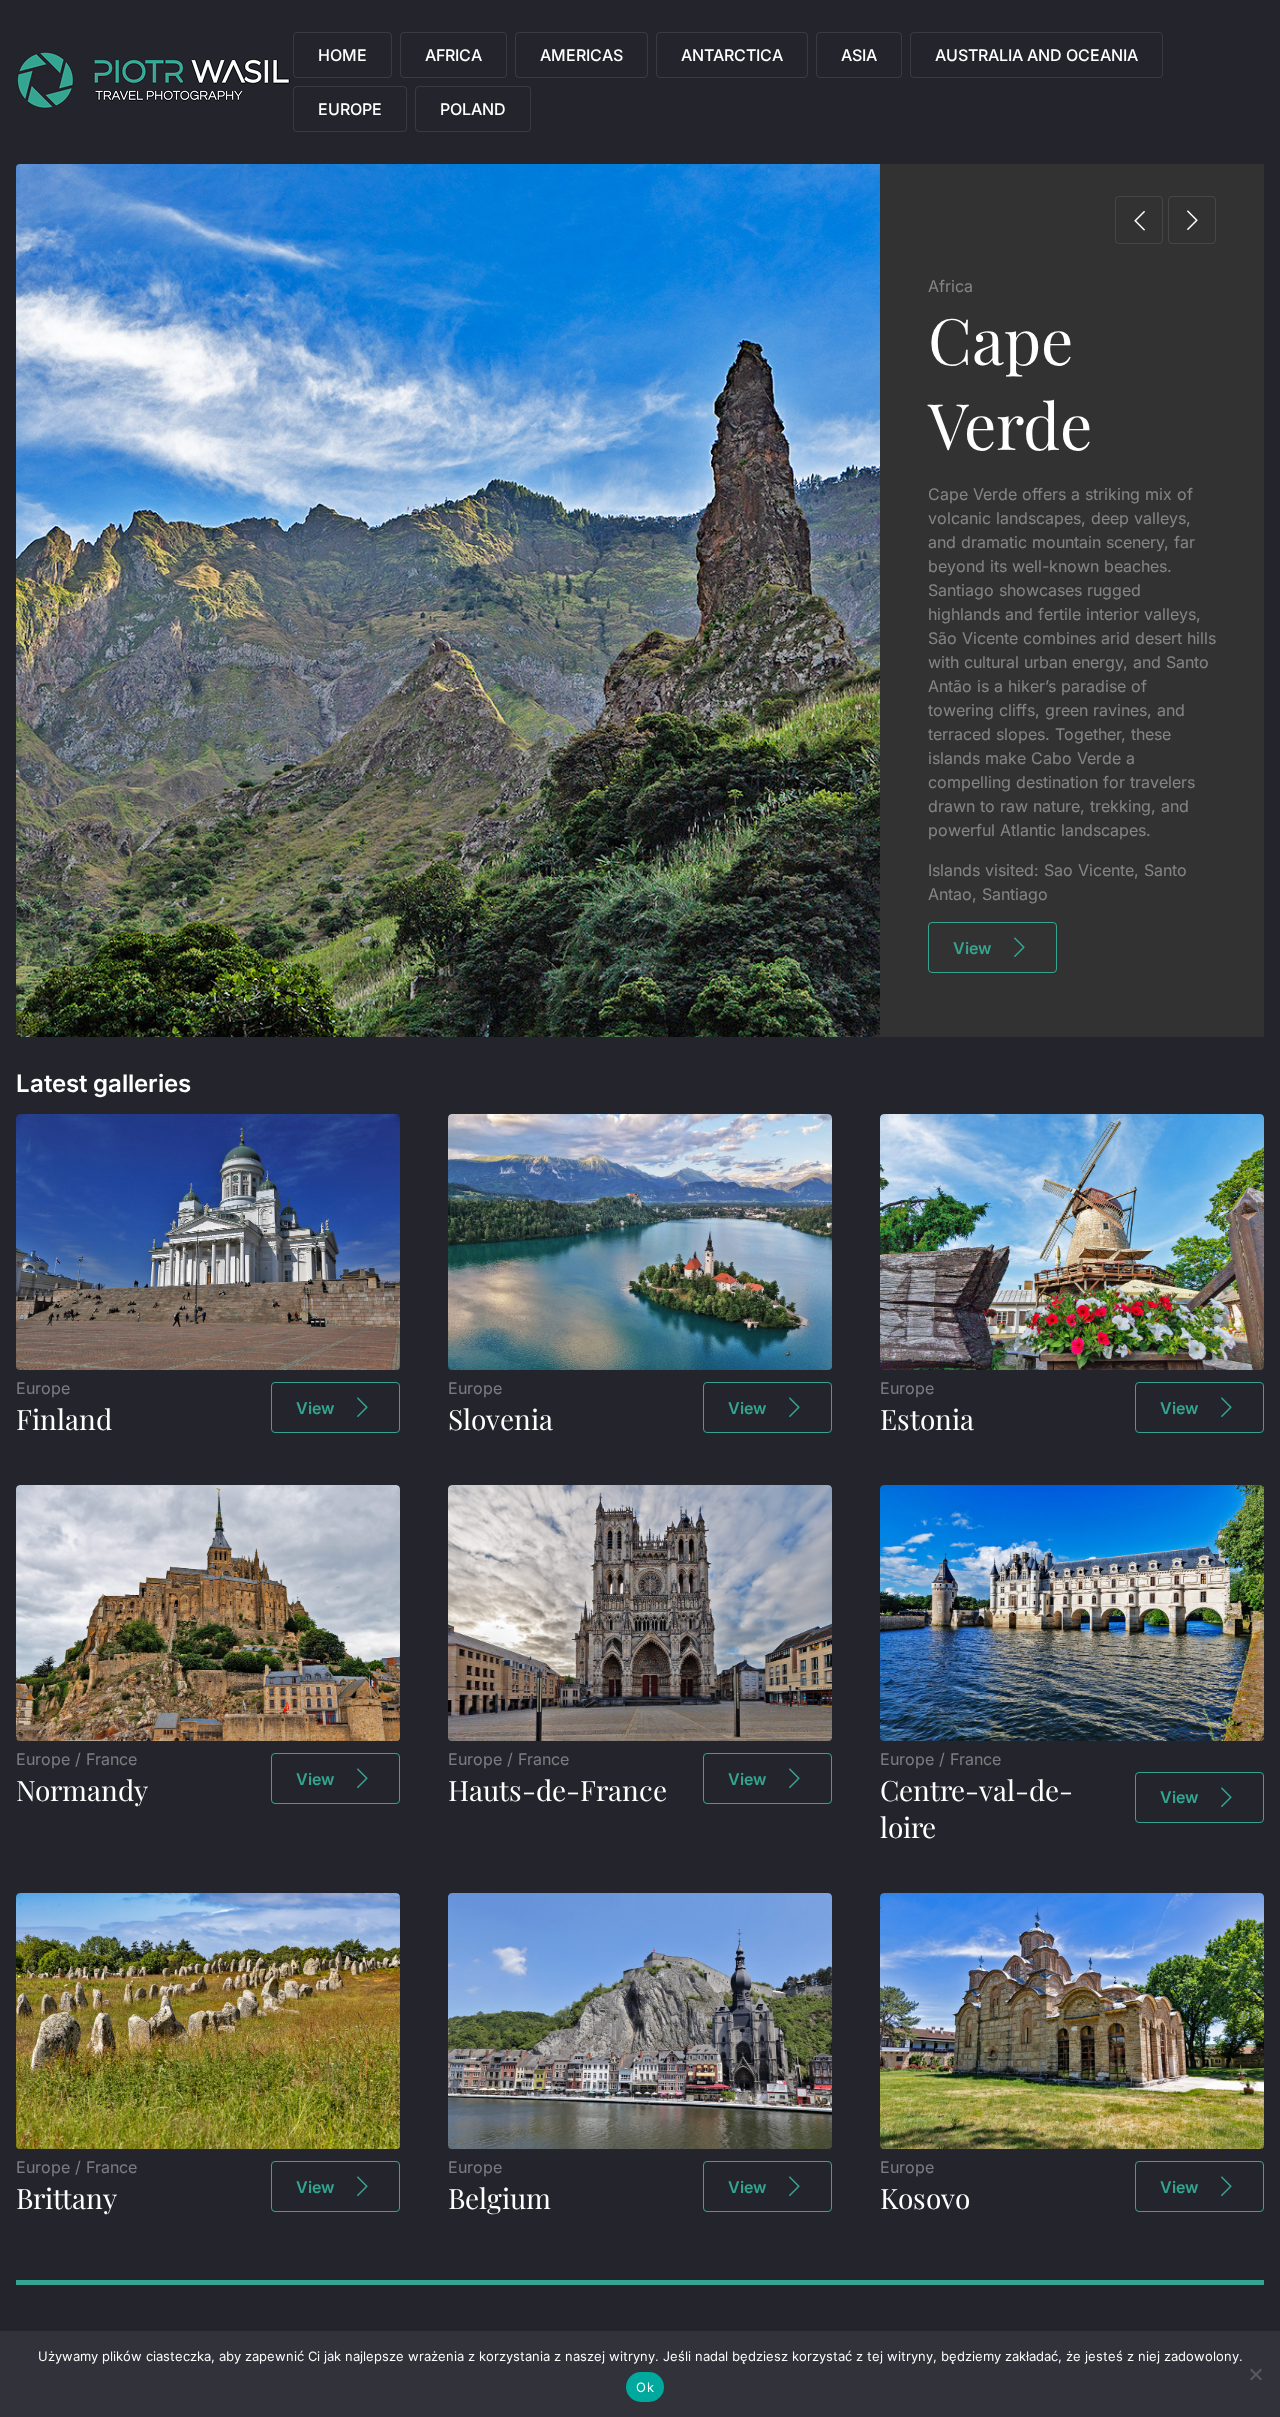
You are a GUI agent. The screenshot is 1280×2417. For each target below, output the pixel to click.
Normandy (82, 1789)
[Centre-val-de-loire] (1072, 1735)
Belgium (499, 2197)
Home (342, 55)
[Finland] (208, 1364)
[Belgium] (640, 2143)
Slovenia (500, 1418)
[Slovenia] (640, 1364)
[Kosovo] (1072, 2143)
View (972, 948)
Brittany (66, 2197)
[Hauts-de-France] (640, 1735)
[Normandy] (208, 1735)
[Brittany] (208, 2143)
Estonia (927, 1418)
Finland (64, 1418)
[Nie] (1255, 2374)
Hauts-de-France (557, 1789)
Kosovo (925, 2197)
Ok (645, 2387)
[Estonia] (1072, 1364)
